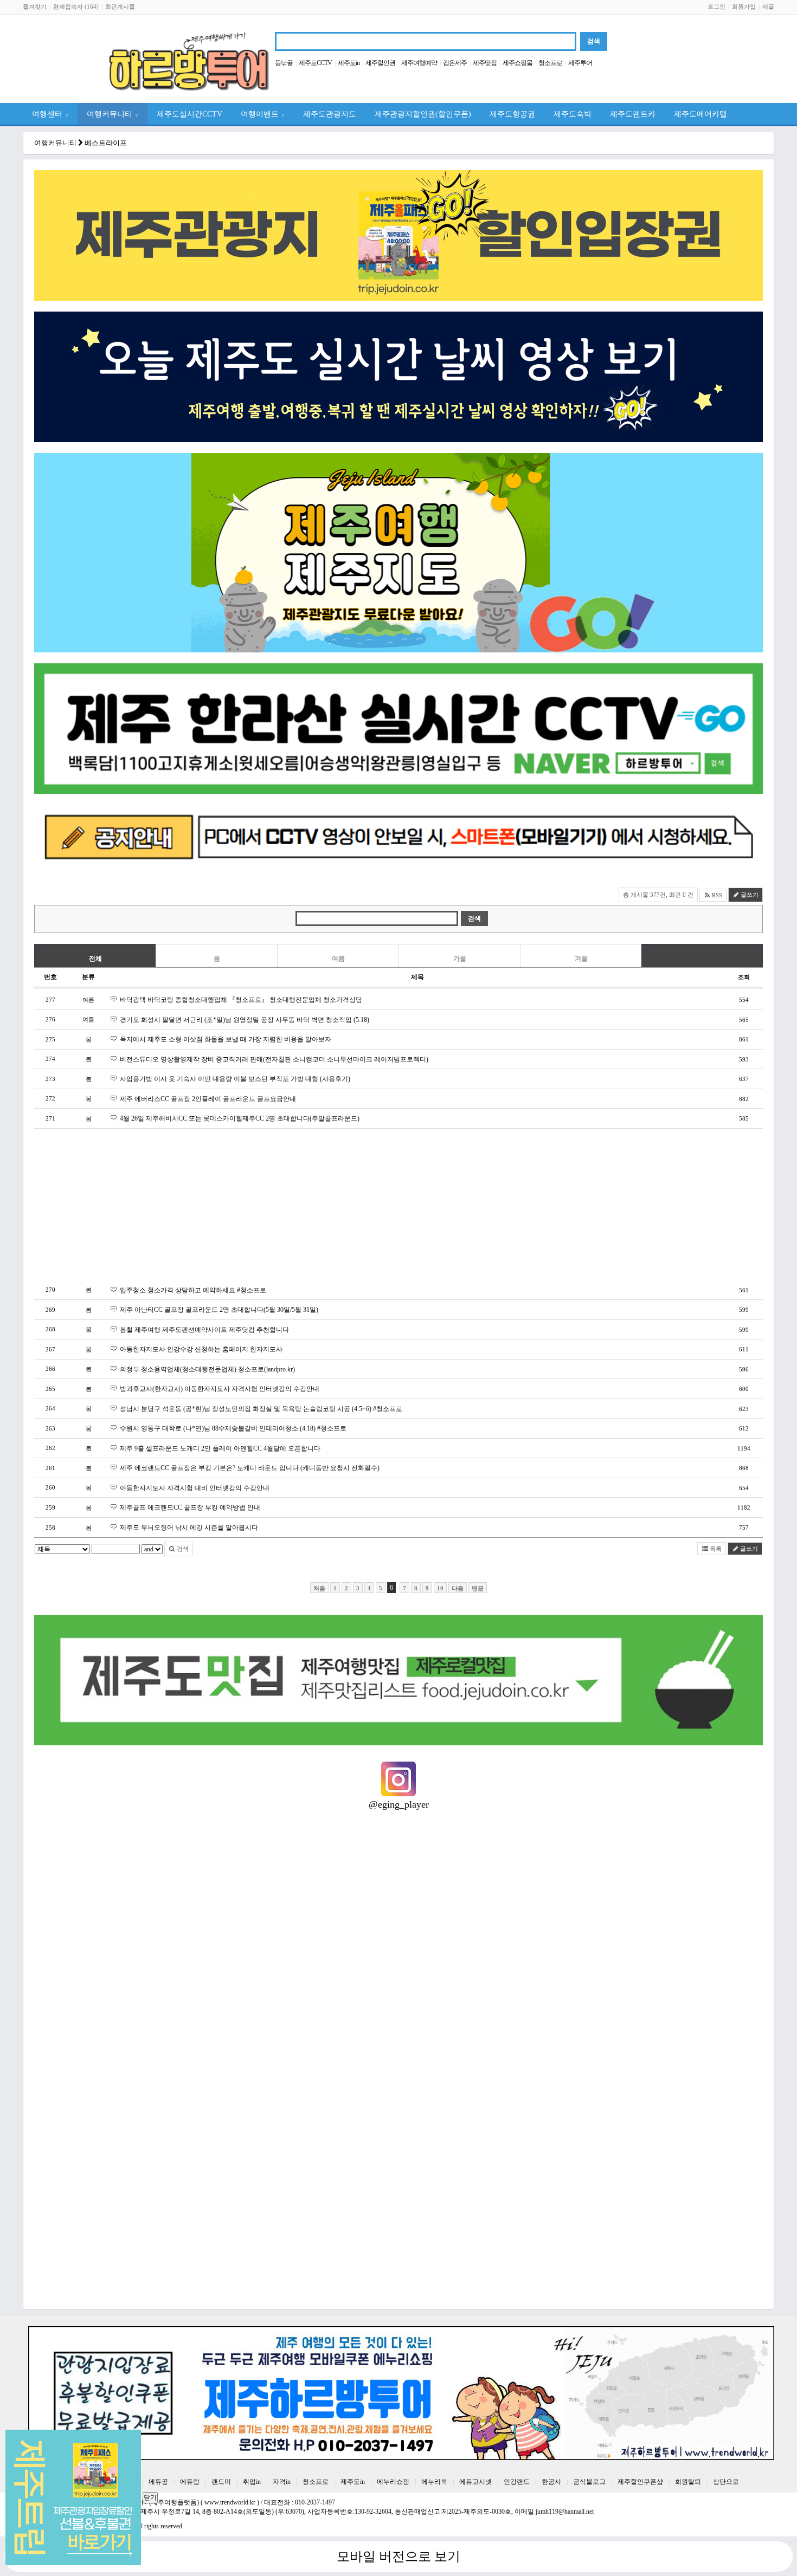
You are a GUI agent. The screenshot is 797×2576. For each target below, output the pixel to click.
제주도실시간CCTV (189, 114)
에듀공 (158, 2482)
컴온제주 (455, 63)
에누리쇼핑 (393, 2482)
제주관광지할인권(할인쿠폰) (423, 114)
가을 (460, 959)
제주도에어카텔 (700, 114)
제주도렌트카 (633, 114)
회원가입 (744, 7)
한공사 (551, 2482)
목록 (715, 1549)
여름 (338, 959)
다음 (458, 1588)
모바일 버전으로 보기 (398, 2556)
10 (440, 1588)
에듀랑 (190, 2482)
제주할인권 (380, 63)
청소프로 (550, 63)
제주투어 (580, 63)
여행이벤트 (263, 114)
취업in (252, 2482)
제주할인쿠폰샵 (640, 2482)
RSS (716, 895)
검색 (182, 1549)
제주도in (349, 63)
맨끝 (478, 1588)
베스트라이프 (106, 143)
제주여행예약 (419, 63)
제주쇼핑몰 (518, 63)
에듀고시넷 (475, 2482)
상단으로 (726, 2482)
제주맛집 (485, 63)
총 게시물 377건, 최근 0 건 (658, 895)
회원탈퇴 (688, 2482)
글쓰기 (749, 895)
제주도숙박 (573, 114)
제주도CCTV (315, 63)
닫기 (150, 2497)
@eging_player (399, 1804)
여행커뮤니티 (113, 114)
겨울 (581, 959)
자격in (282, 2482)
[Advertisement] (359, 1205)
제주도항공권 (512, 114)
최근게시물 (120, 7)
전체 (95, 959)
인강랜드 (517, 2482)
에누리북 (434, 2482)
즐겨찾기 (35, 7)
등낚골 (284, 63)
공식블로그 (589, 2482)
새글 (768, 7)
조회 (744, 977)
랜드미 (221, 2482)
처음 (319, 1588)
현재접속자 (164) (76, 7)
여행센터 (50, 114)
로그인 (716, 7)
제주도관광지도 (330, 114)
